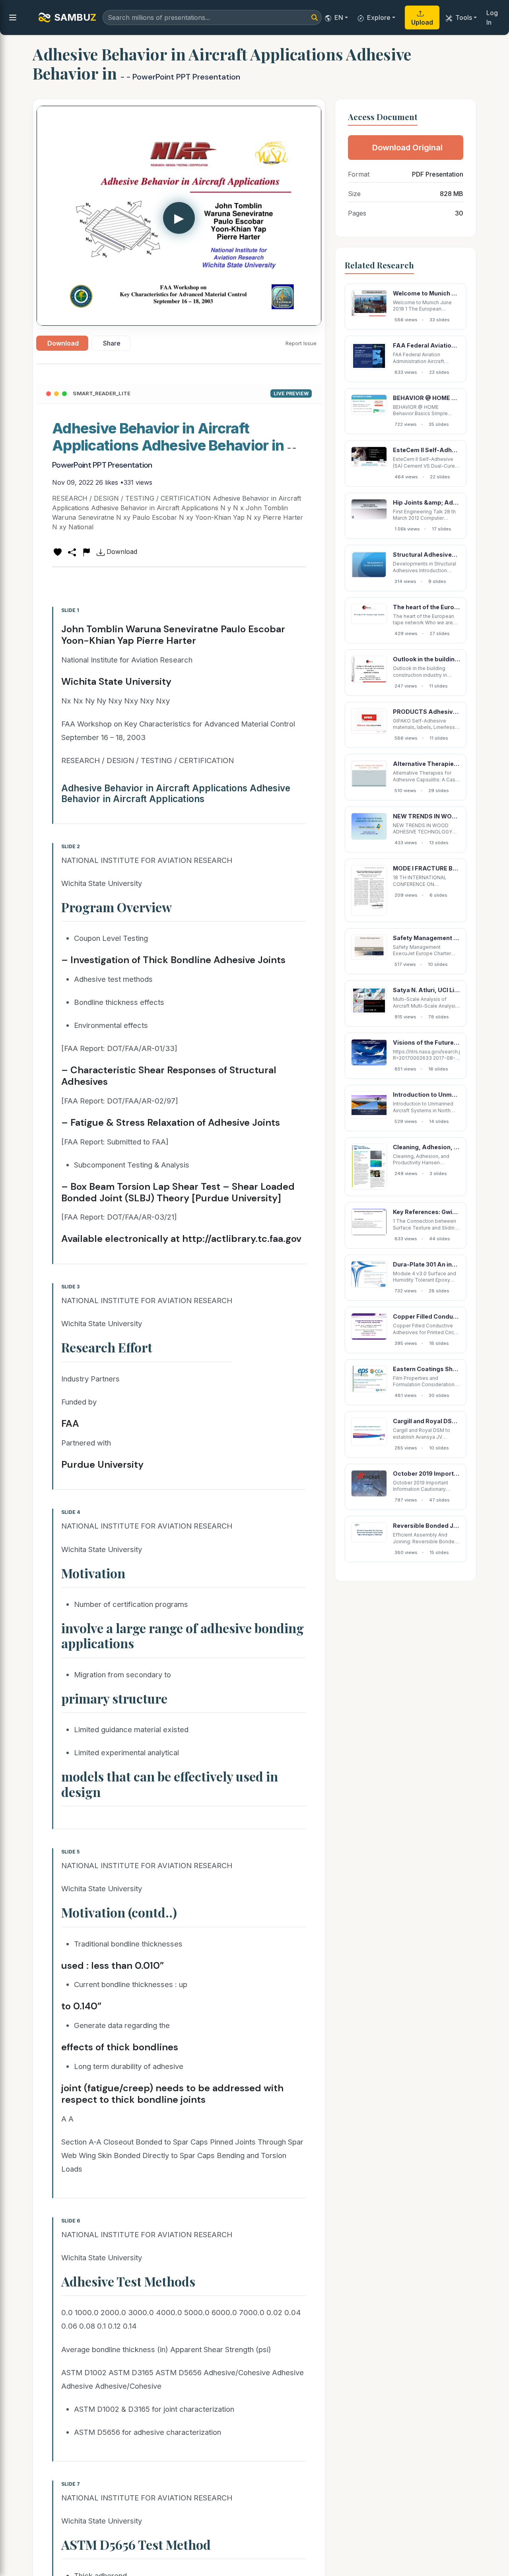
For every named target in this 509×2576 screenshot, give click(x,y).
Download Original (407, 148)
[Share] (72, 552)
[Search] (315, 17)
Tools (464, 17)
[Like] (58, 552)
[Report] (86, 552)
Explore (379, 17)
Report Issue (301, 343)
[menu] (13, 17)
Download (63, 343)
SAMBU (75, 17)
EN (339, 17)
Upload (422, 22)
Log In (492, 17)
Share (112, 343)
